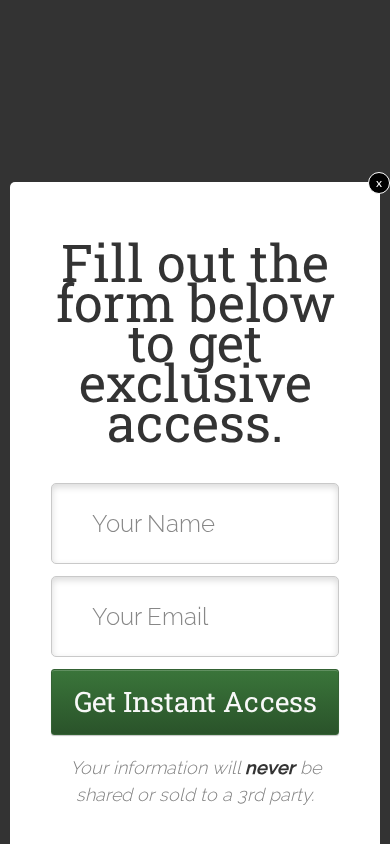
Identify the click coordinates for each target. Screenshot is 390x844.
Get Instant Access (195, 701)
